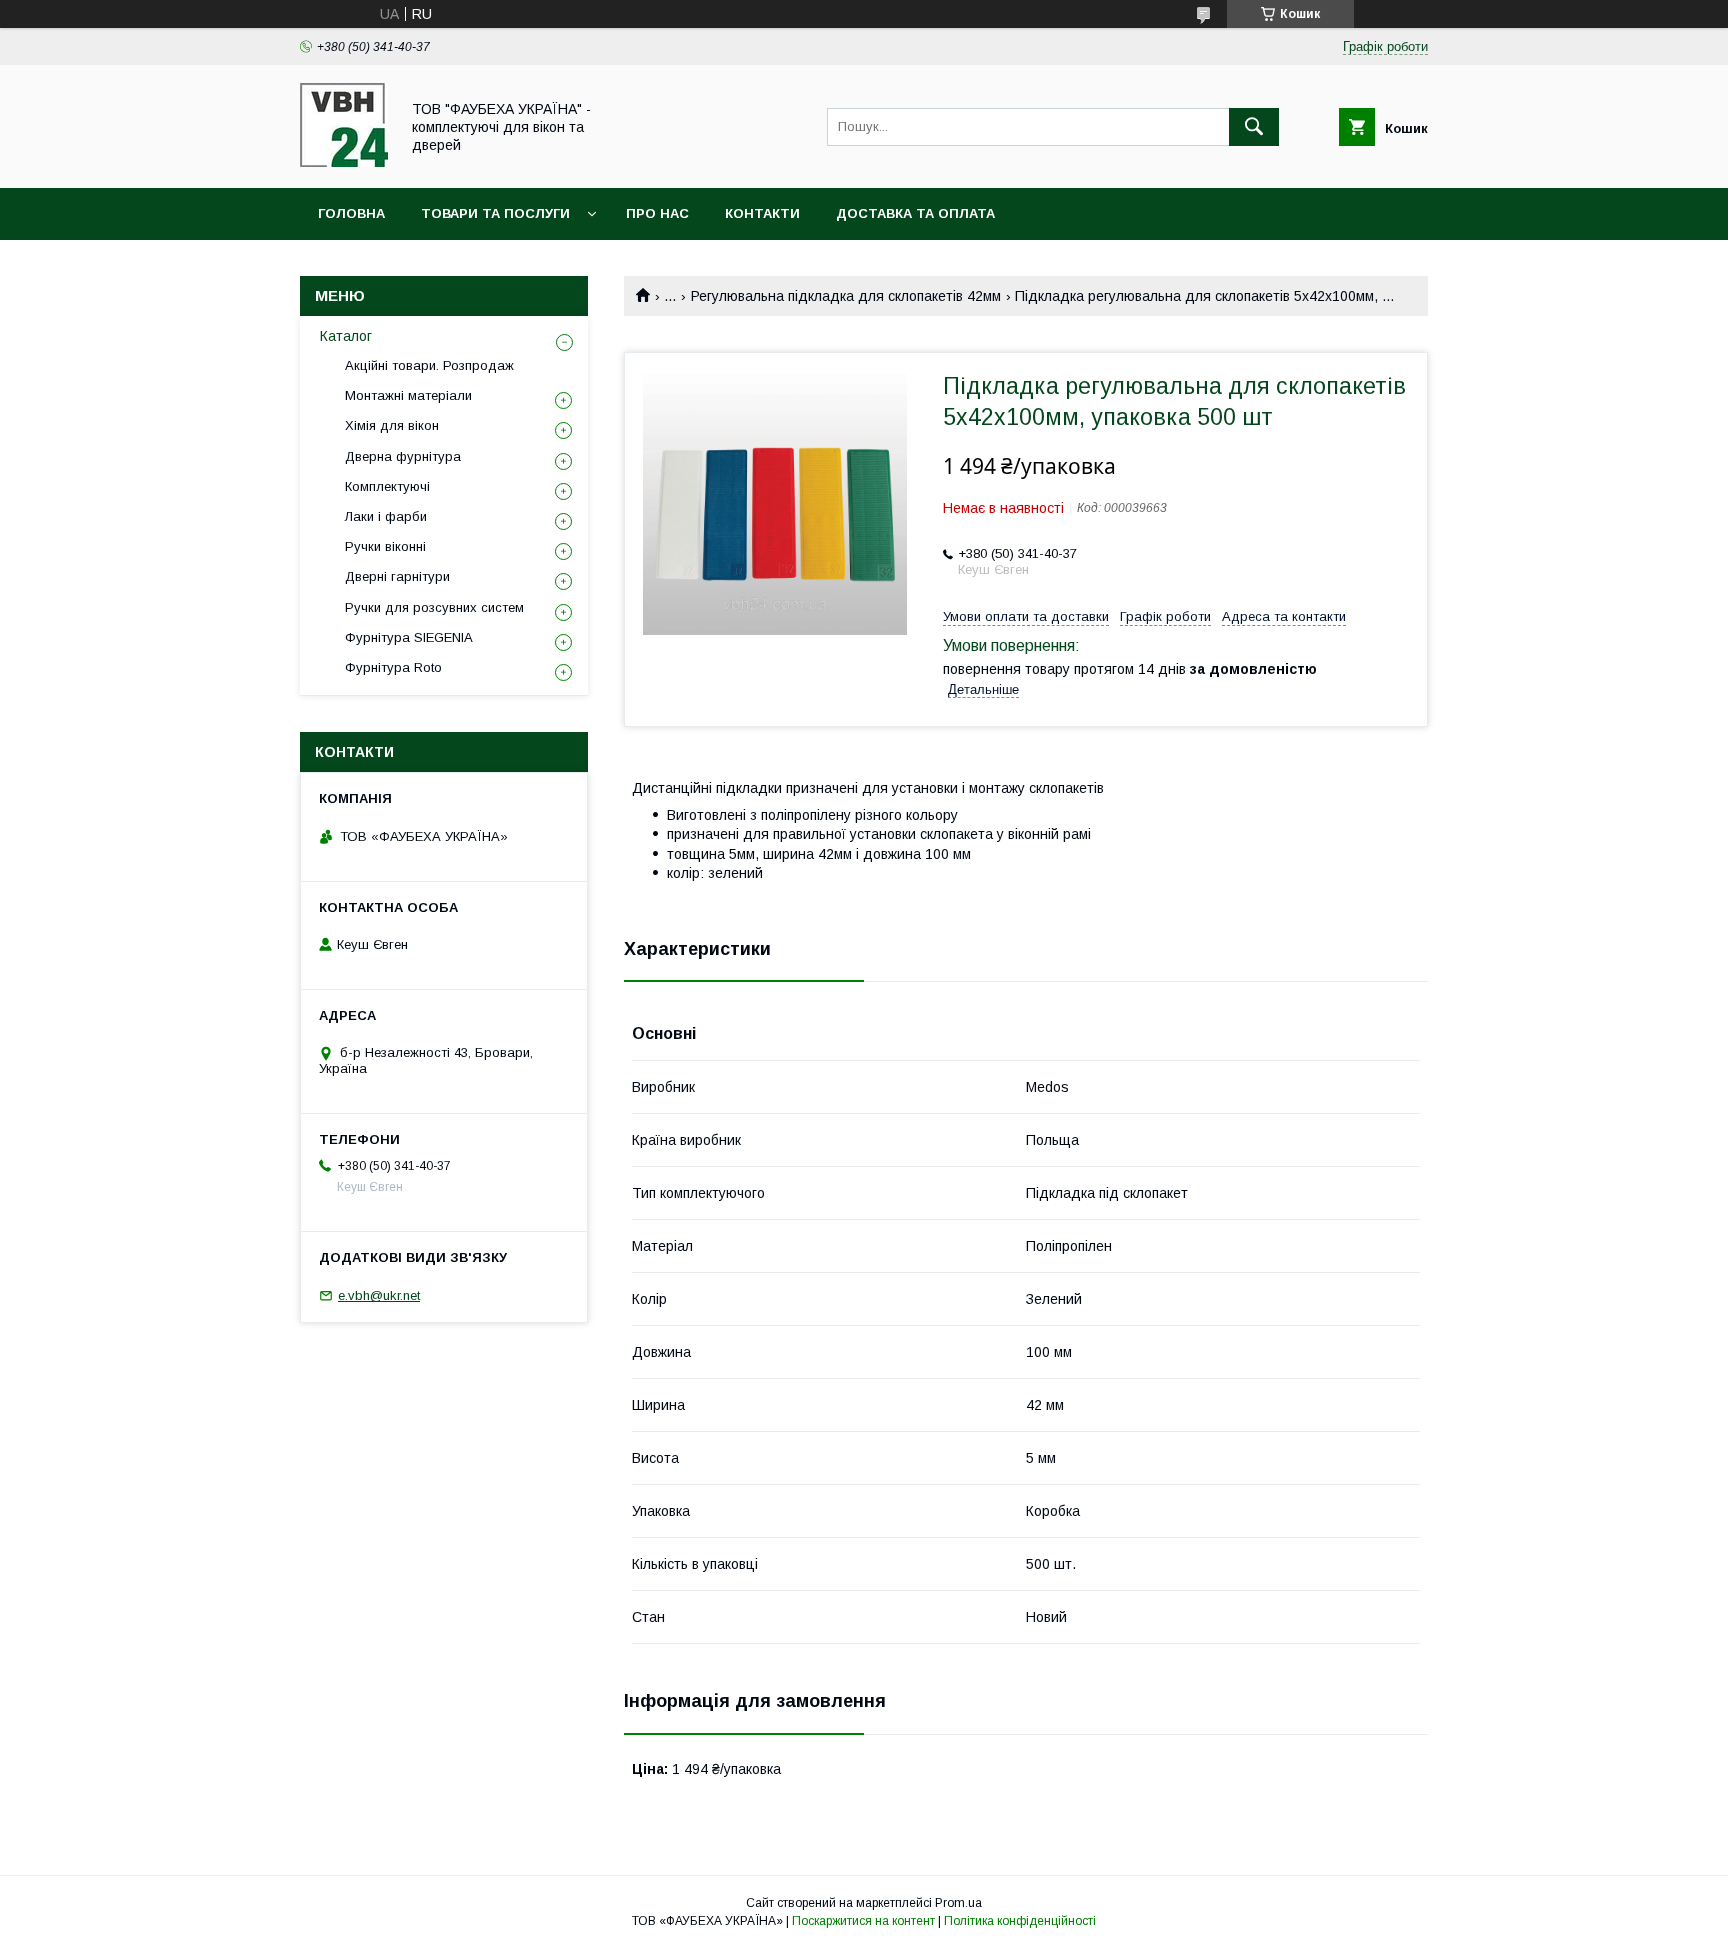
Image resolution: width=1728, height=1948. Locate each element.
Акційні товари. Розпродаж (429, 365)
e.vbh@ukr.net (379, 1295)
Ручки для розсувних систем (434, 607)
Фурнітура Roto (393, 667)
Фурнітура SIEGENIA (409, 637)
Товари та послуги (495, 213)
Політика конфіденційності (1020, 1921)
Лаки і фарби (386, 516)
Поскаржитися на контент (863, 1921)
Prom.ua (958, 1903)
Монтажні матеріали (408, 395)
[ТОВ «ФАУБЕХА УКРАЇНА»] (344, 162)
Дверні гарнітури (397, 576)
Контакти (762, 213)
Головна (351, 213)
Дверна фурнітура (403, 456)
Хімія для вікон (392, 425)
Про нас (657, 213)
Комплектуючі (387, 486)
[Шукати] (1254, 127)
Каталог (346, 336)
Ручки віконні (385, 546)
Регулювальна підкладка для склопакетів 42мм (846, 296)
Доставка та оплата (915, 213)
